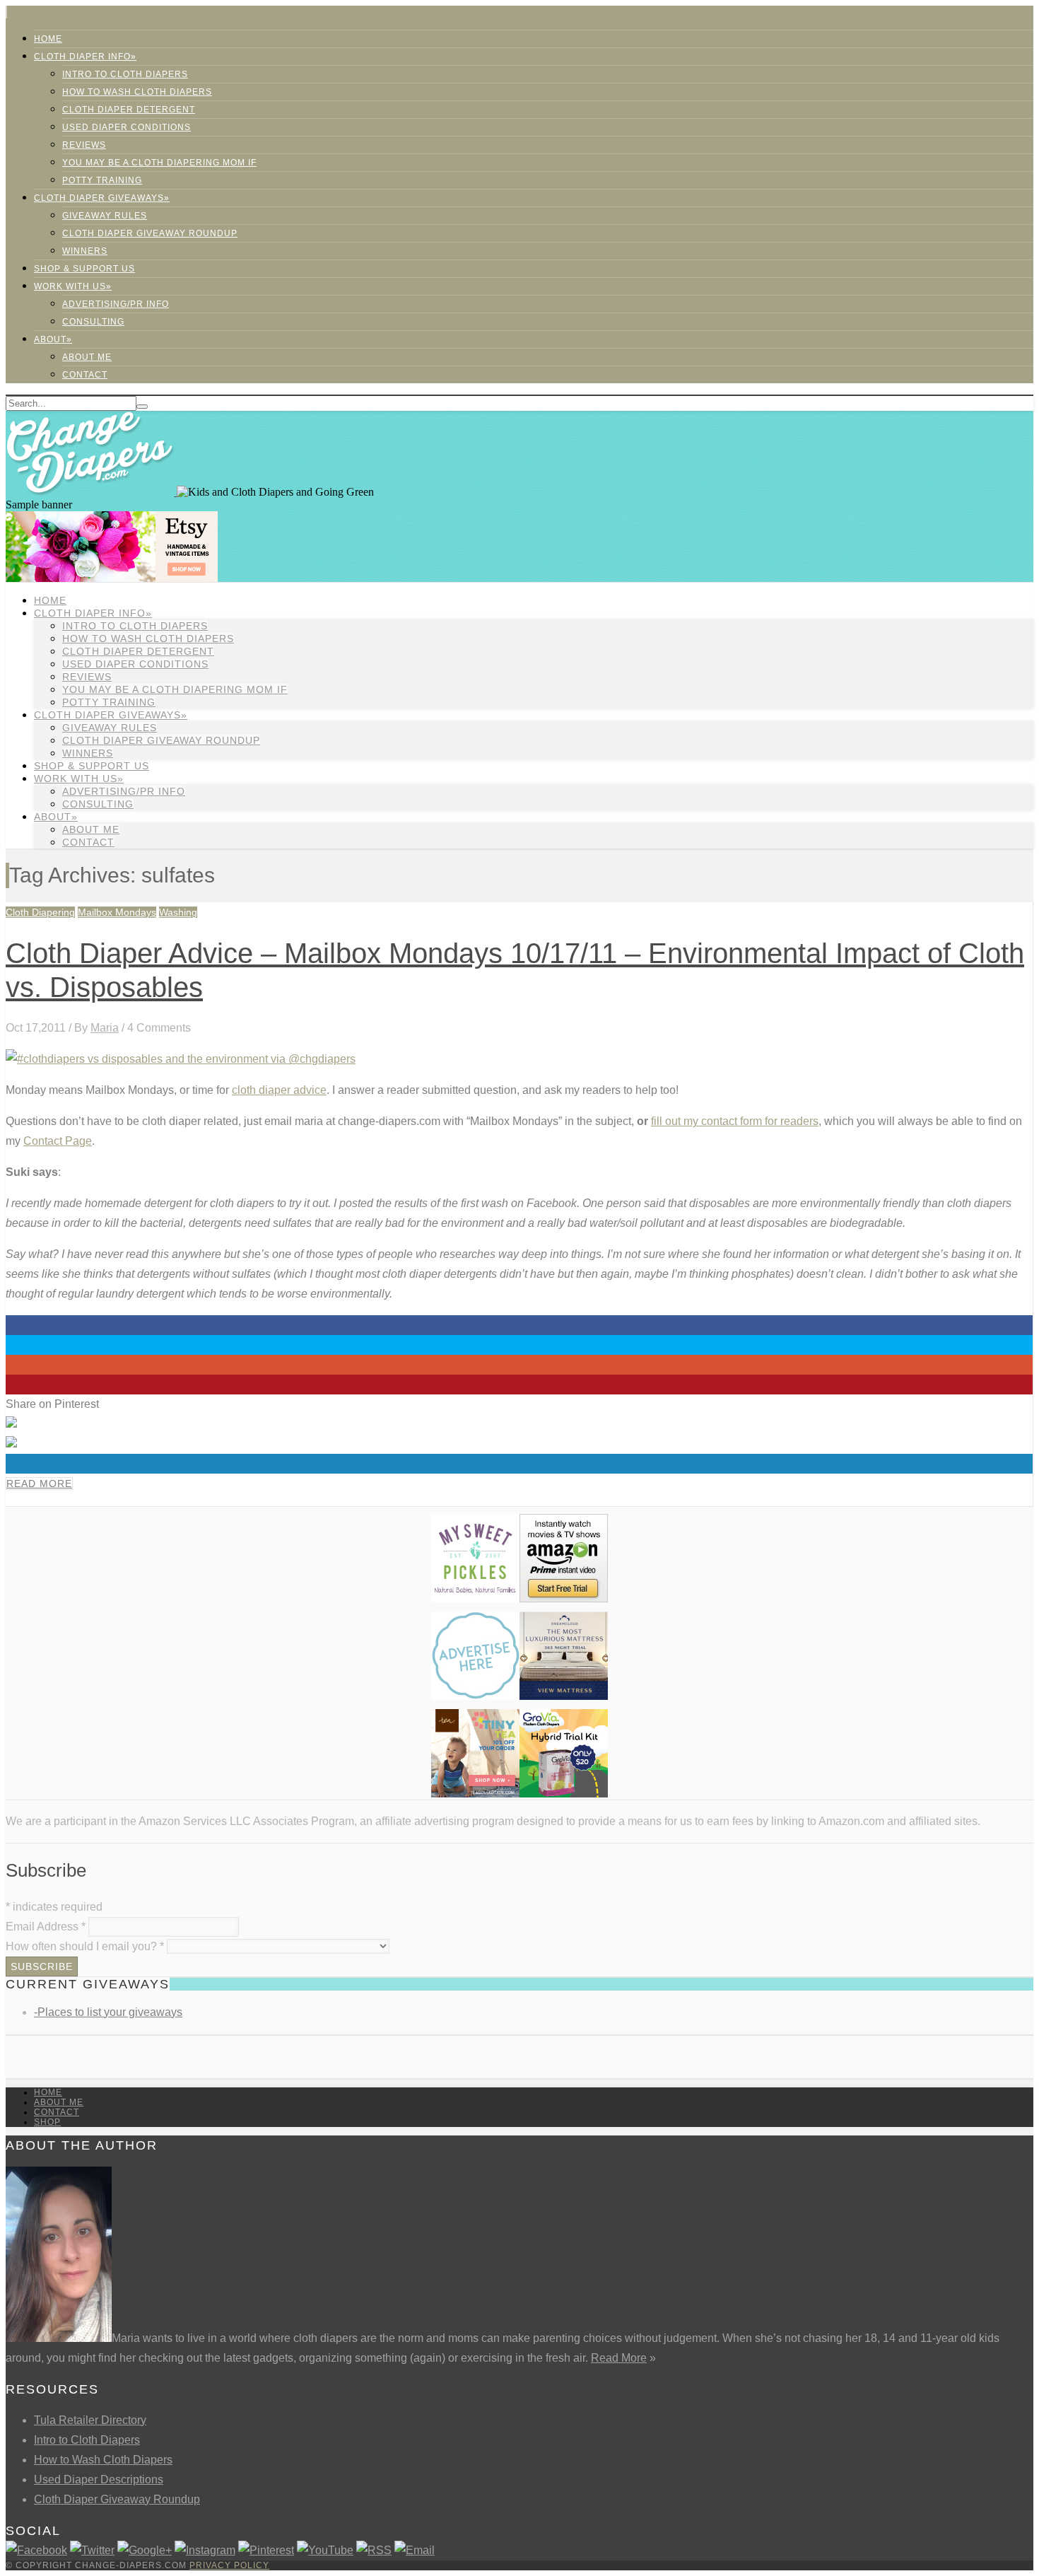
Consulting (93, 322)
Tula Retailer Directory (90, 2420)
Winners (85, 251)
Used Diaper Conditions (127, 127)
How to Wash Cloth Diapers (103, 2460)
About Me (87, 357)
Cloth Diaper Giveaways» (102, 198)
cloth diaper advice (279, 1090)
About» (53, 339)
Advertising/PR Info (116, 304)
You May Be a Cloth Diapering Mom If (159, 163)
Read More (39, 1484)
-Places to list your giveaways (108, 2012)
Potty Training (102, 180)
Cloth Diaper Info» (85, 57)
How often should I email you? (85, 1946)
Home (48, 39)
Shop (47, 2122)
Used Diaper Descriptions (99, 2479)
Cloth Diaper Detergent (129, 110)
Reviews (84, 145)
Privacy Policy (229, 2565)
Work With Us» (73, 286)
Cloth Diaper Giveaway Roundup (150, 233)
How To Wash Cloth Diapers (137, 92)
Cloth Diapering (40, 912)
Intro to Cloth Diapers (125, 74)
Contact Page (58, 1141)
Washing (178, 912)
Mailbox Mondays (117, 912)
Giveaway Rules (105, 216)
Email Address (46, 1927)
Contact (85, 375)
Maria (105, 1028)
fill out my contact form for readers (735, 1121)
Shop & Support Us (84, 269)
